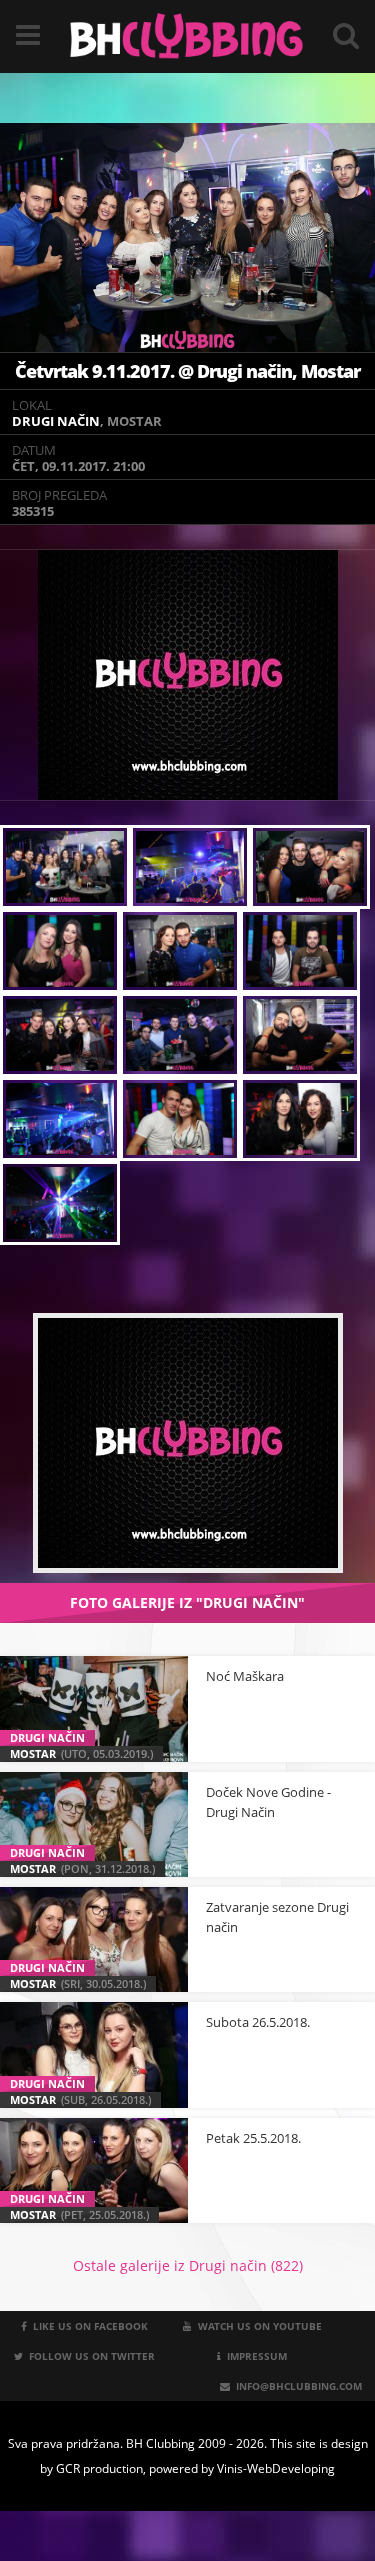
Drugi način (56, 421)
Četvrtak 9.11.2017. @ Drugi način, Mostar (187, 371)
